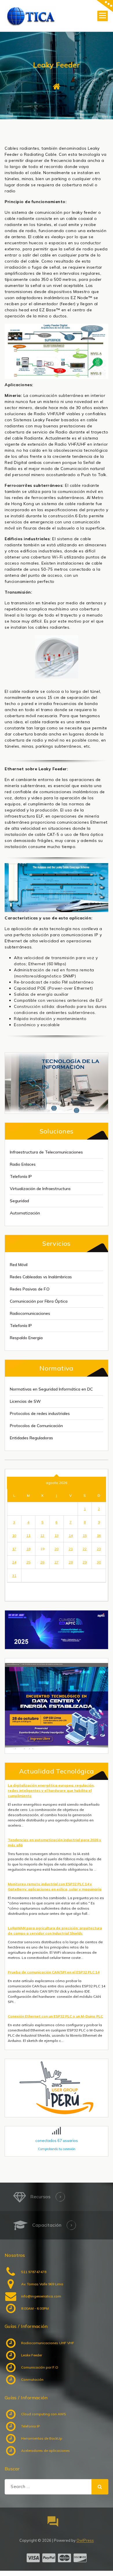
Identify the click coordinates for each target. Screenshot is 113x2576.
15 (85, 1535)
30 (99, 1562)
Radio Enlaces (23, 1164)
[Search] (100, 2487)
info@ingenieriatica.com (41, 2296)
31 (14, 1576)
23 (99, 1549)
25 (28, 1562)
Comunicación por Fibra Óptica (39, 1301)
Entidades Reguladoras (31, 1438)
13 (57, 1535)
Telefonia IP (30, 2426)
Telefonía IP (21, 1176)
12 (42, 1535)
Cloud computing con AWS (44, 2414)
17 (14, 1549)
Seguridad (19, 1201)
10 (14, 1535)
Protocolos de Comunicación (36, 1426)
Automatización (25, 1213)
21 (71, 1549)
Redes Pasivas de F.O (30, 1289)
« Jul (14, 1588)
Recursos (40, 2197)
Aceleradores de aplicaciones (45, 2451)
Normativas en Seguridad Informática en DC (51, 1389)
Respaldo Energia (26, 1338)
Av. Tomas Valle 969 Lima (42, 2284)
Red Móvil (19, 1265)
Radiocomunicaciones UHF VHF (48, 2343)
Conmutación (32, 2379)
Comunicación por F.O (40, 2367)
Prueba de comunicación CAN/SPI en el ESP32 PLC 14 (54, 1972)
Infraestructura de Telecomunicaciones (46, 1152)
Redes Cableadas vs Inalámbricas (41, 1277)
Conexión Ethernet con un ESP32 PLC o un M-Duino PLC (55, 2016)
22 (85, 1549)
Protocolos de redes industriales (40, 1413)
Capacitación (47, 2225)
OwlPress (85, 2540)
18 (28, 1549)
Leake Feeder (32, 2355)
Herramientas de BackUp (42, 2438)
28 (71, 1562)
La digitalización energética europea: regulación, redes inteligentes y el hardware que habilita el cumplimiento (51, 1790)
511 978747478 (34, 2272)
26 (42, 1562)
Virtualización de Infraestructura (40, 1189)
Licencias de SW (25, 1401)
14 (71, 1535)
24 (14, 1562)
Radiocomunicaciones (30, 1313)
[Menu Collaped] (103, 16)
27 (57, 1562)
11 (28, 1535)
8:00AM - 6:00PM (35, 2308)
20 (57, 1549)
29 (85, 1562)
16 (99, 1535)
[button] (57, 1706)
